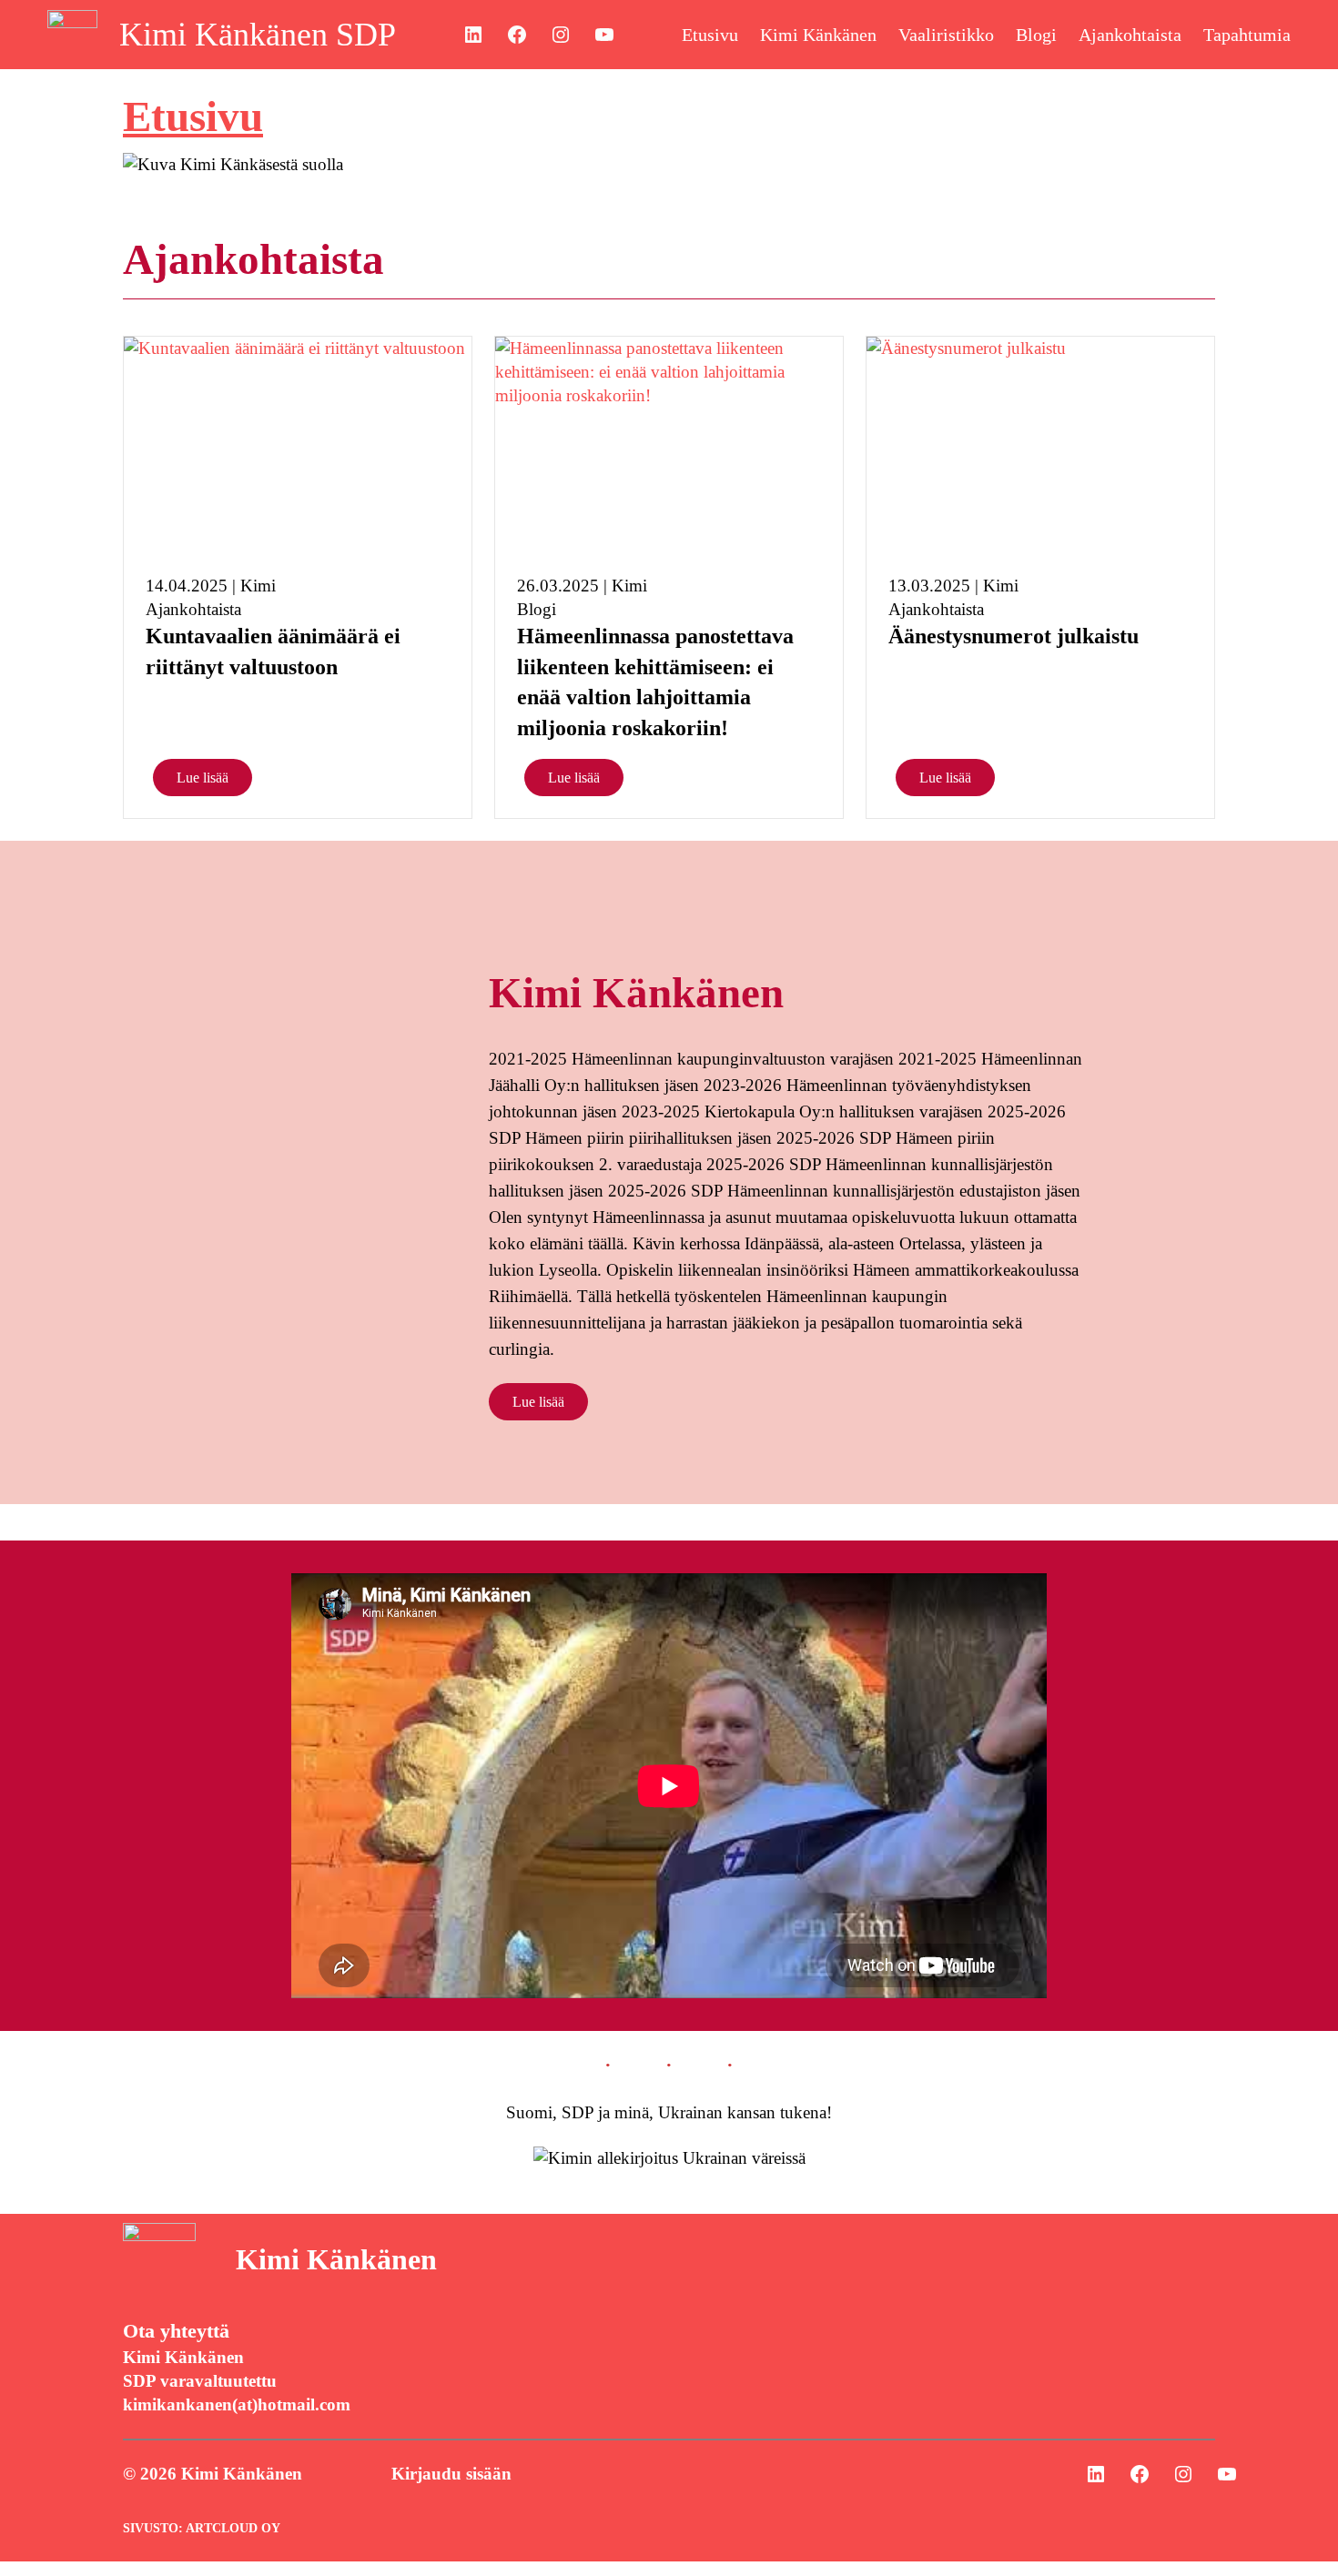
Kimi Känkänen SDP (258, 35)
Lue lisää (203, 778)
